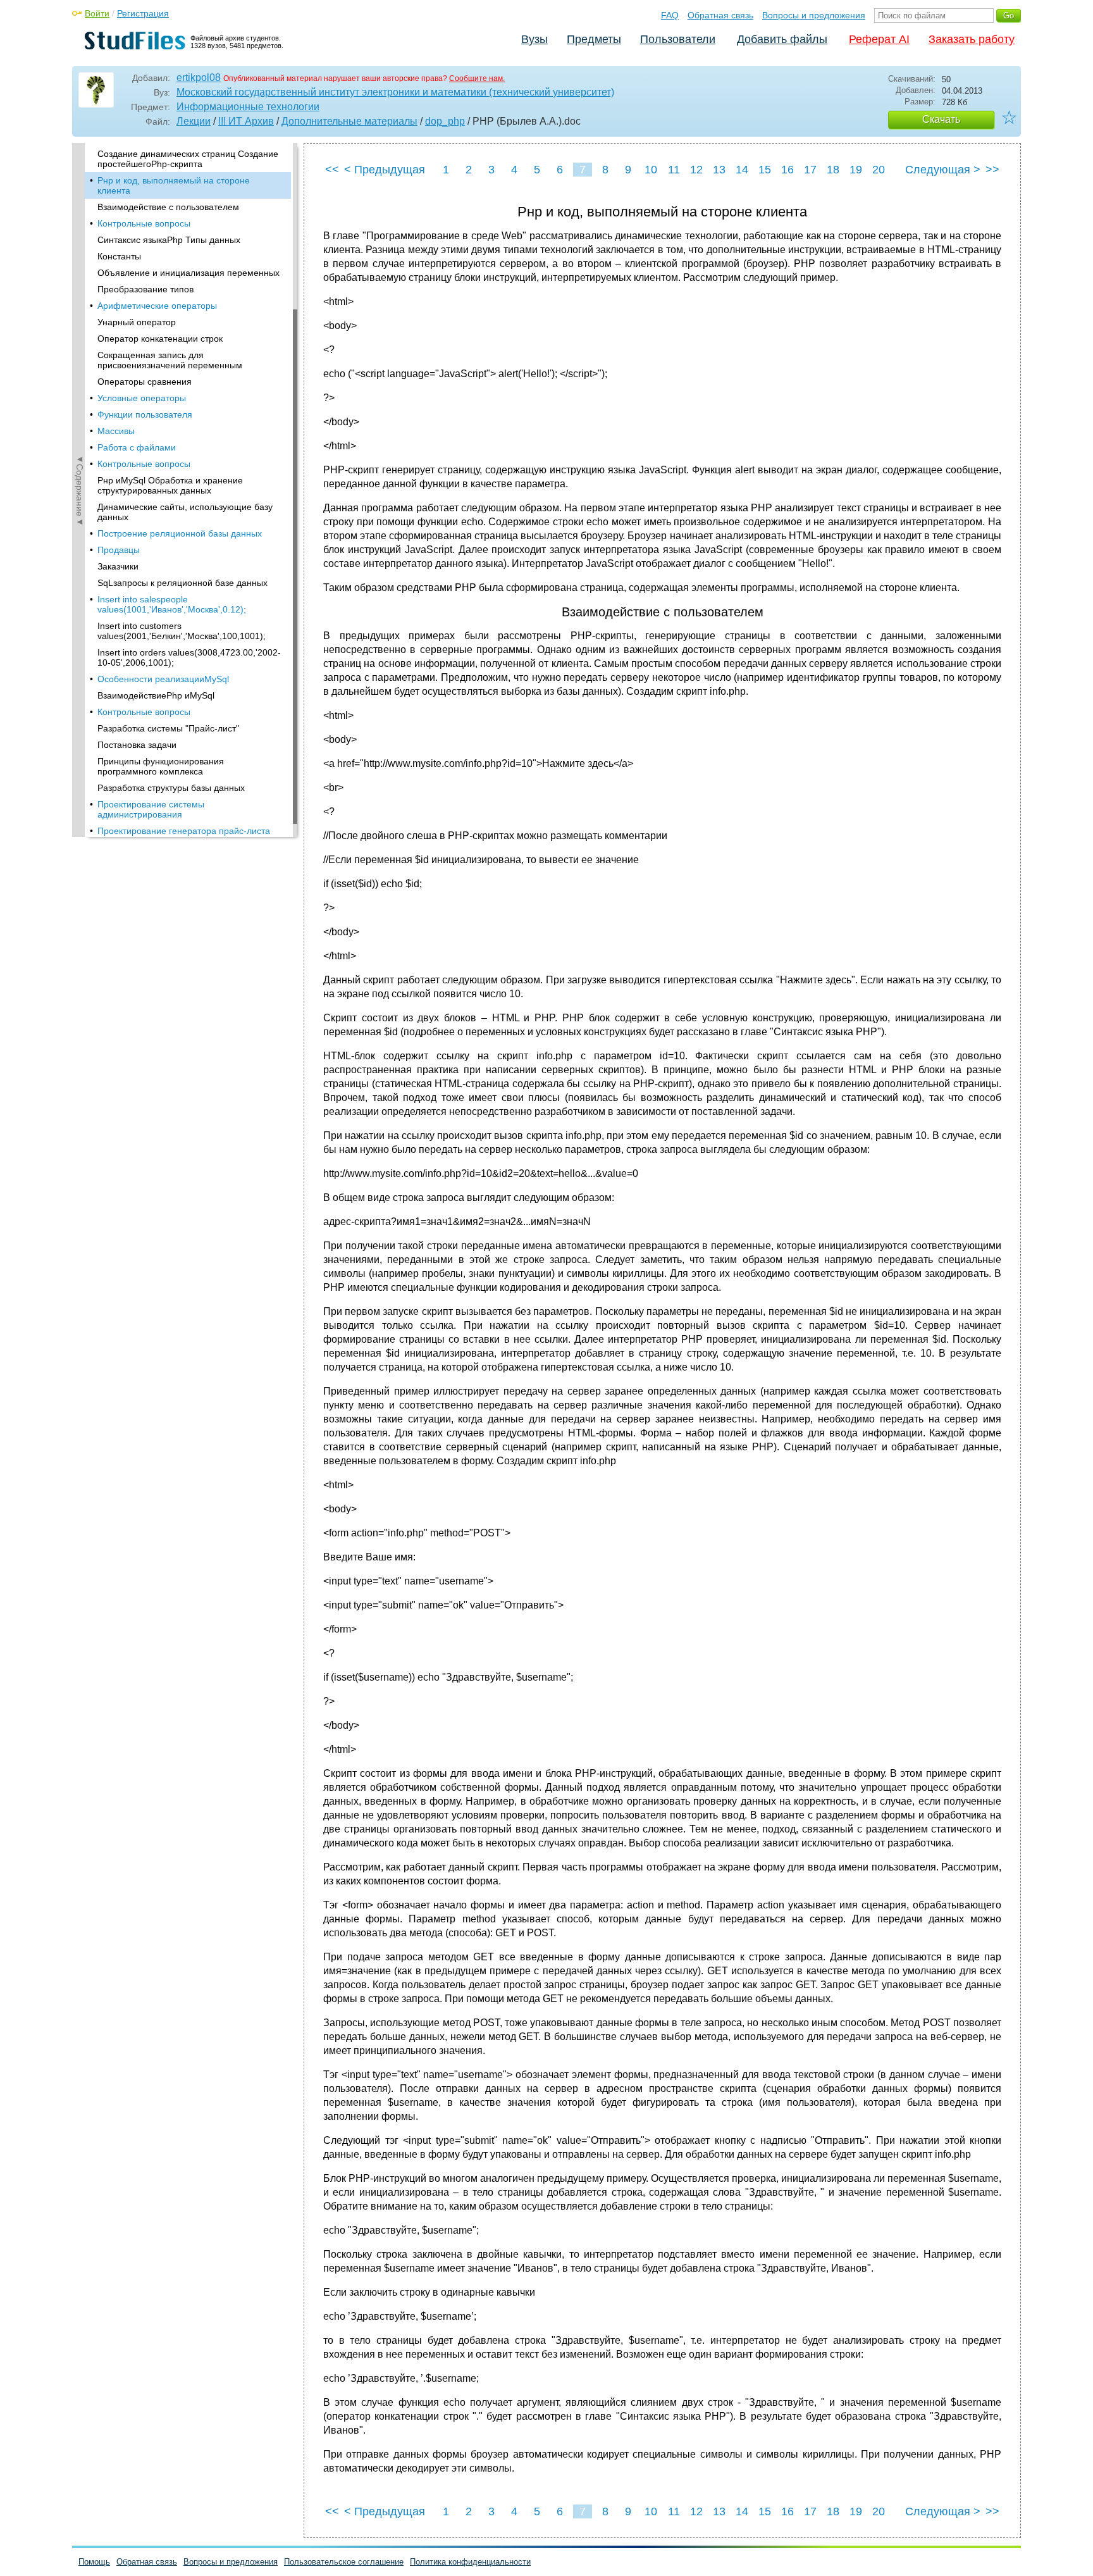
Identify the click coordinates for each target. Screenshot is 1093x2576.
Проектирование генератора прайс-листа (184, 831)
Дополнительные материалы (349, 121)
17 (810, 170)
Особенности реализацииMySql (163, 679)
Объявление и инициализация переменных (188, 273)
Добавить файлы (782, 39)
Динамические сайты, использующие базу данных (185, 512)
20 (879, 170)
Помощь (94, 2562)
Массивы (116, 431)
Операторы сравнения (145, 382)
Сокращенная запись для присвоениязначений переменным (170, 360)
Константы (119, 256)
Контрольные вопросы (144, 223)
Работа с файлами (137, 447)
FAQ (670, 15)
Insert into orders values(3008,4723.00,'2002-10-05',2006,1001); (189, 657)
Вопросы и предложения (814, 15)
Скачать (941, 119)
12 (696, 170)
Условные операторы (142, 398)
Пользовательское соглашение (344, 2562)
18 (833, 170)
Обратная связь (720, 15)
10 (651, 170)
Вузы (534, 39)
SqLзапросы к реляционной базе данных (182, 583)
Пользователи (678, 39)
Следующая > (943, 170)
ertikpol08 (199, 78)
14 (742, 170)
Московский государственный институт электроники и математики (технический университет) (395, 92)
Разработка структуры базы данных (171, 788)
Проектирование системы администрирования (151, 809)
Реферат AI (879, 39)
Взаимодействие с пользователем (168, 207)
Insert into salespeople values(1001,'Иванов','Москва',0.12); (172, 604)
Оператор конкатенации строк (160, 339)
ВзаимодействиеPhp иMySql (156, 695)
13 (719, 170)
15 (765, 170)
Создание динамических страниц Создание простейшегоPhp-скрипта (188, 159)
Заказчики (118, 566)
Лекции (194, 121)
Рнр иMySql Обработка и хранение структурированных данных (170, 485)
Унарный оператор (137, 322)
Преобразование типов (145, 289)
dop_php (445, 121)
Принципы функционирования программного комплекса (161, 766)
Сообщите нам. (477, 78)
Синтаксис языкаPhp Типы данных (169, 240)
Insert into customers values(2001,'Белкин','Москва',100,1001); (182, 631)
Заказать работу (972, 39)
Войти (97, 13)
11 (674, 170)
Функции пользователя (145, 414)
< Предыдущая (385, 170)
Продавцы (119, 550)
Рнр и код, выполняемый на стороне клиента (174, 185)
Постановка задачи (137, 745)
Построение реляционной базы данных (180, 533)
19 (856, 170)
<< (332, 170)
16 (787, 170)
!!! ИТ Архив (246, 121)
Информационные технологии (248, 107)
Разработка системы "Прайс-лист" (168, 728)
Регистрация (143, 13)
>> (992, 170)
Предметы (594, 39)
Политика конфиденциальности (470, 2562)
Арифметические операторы (157, 306)
